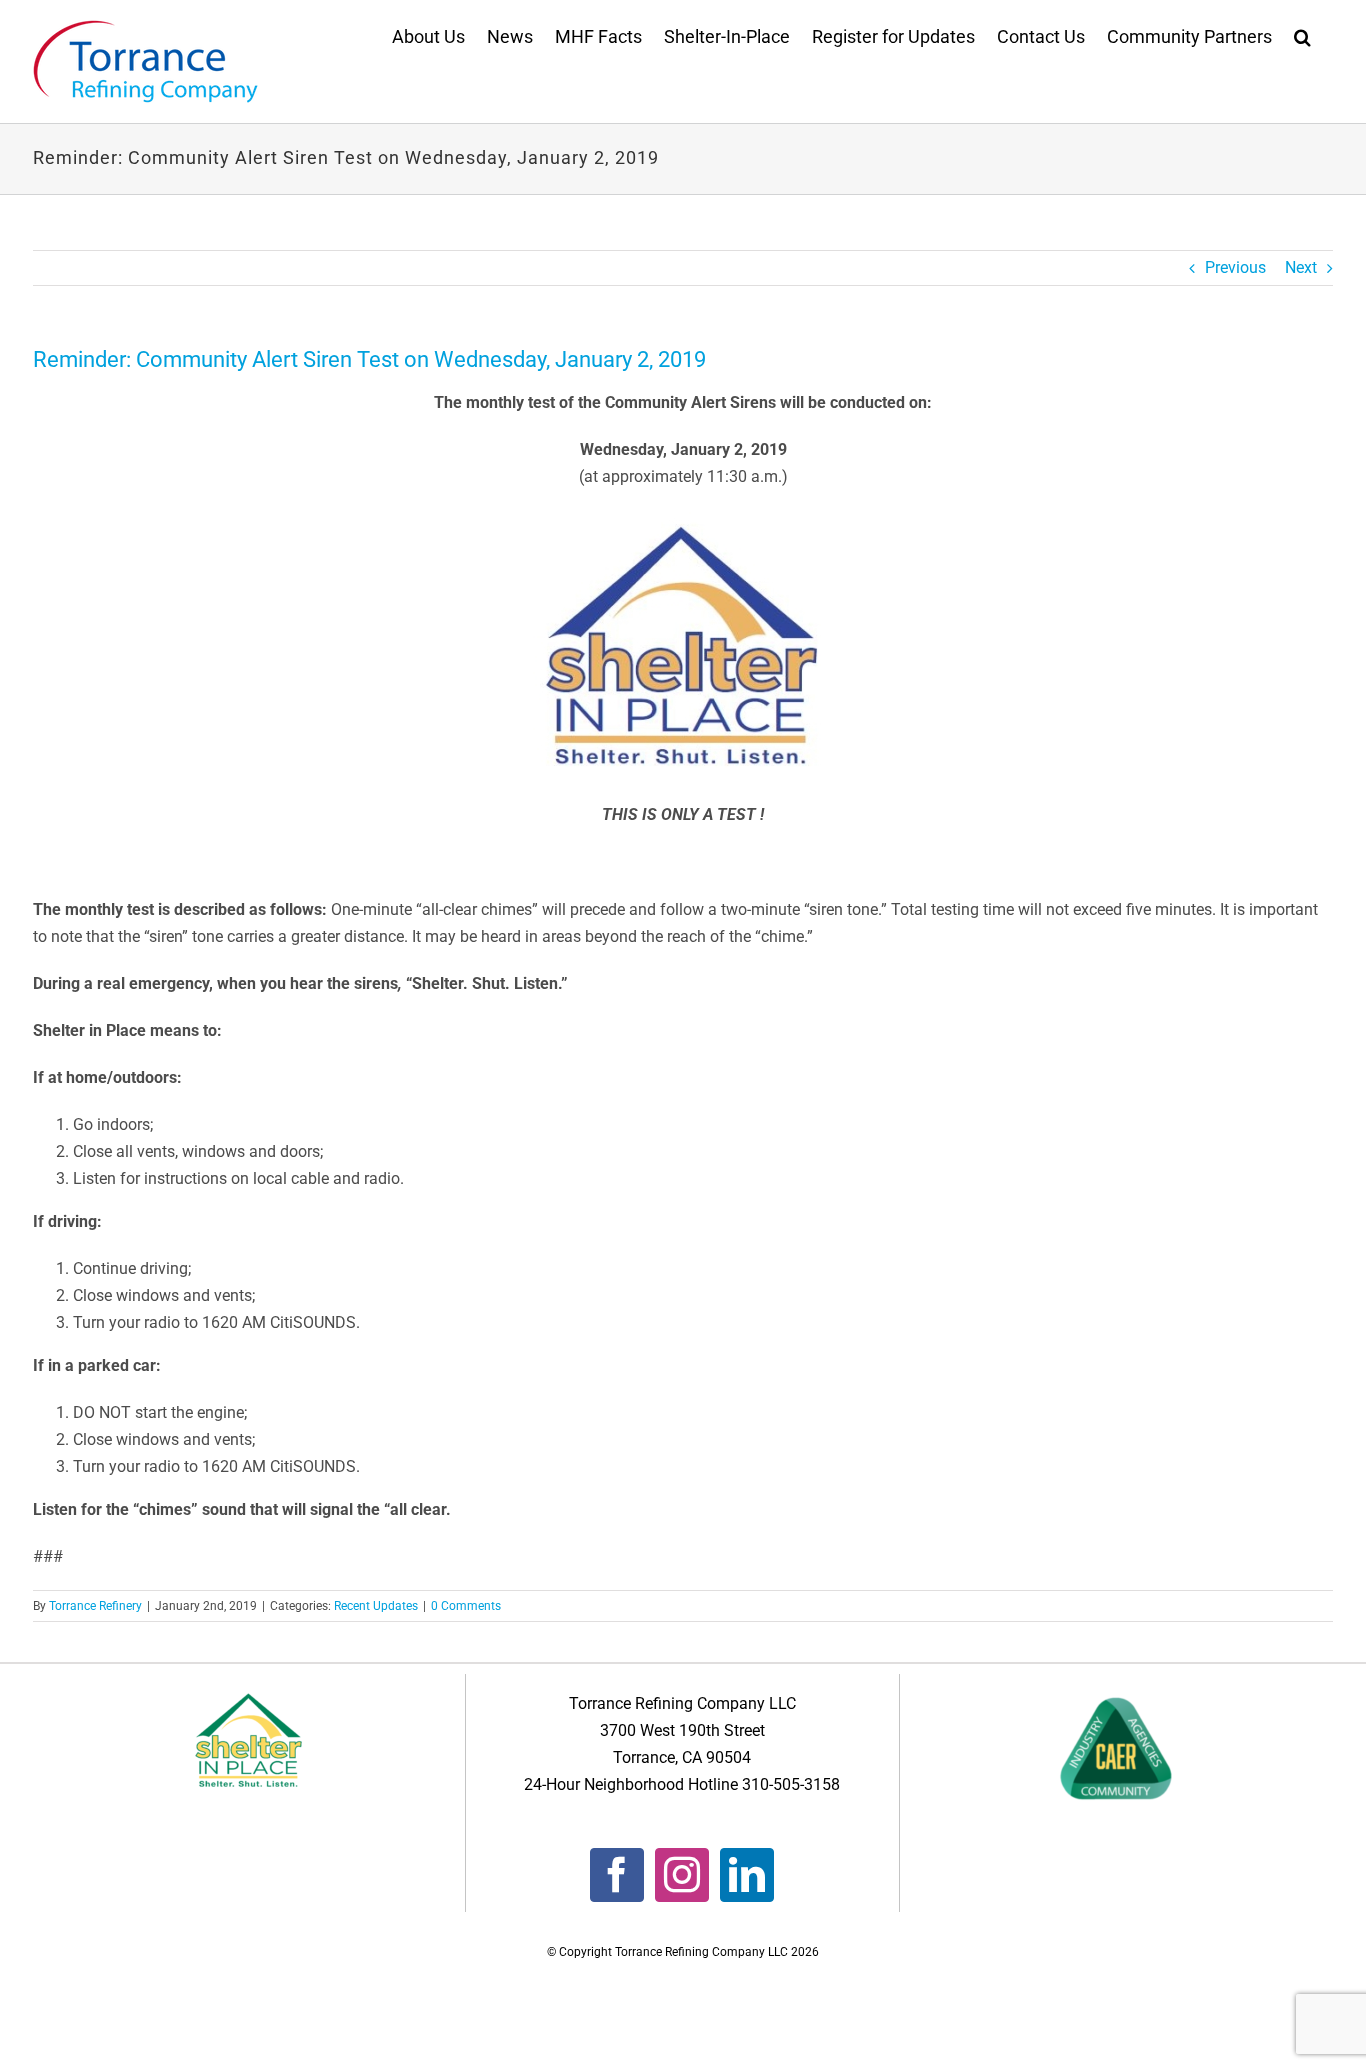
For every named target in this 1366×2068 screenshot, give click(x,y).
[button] (1302, 35)
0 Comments (466, 1606)
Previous (1235, 267)
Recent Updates (376, 1606)
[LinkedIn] (747, 1875)
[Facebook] (617, 1875)
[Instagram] (682, 1875)
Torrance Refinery (95, 1606)
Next (1301, 267)
